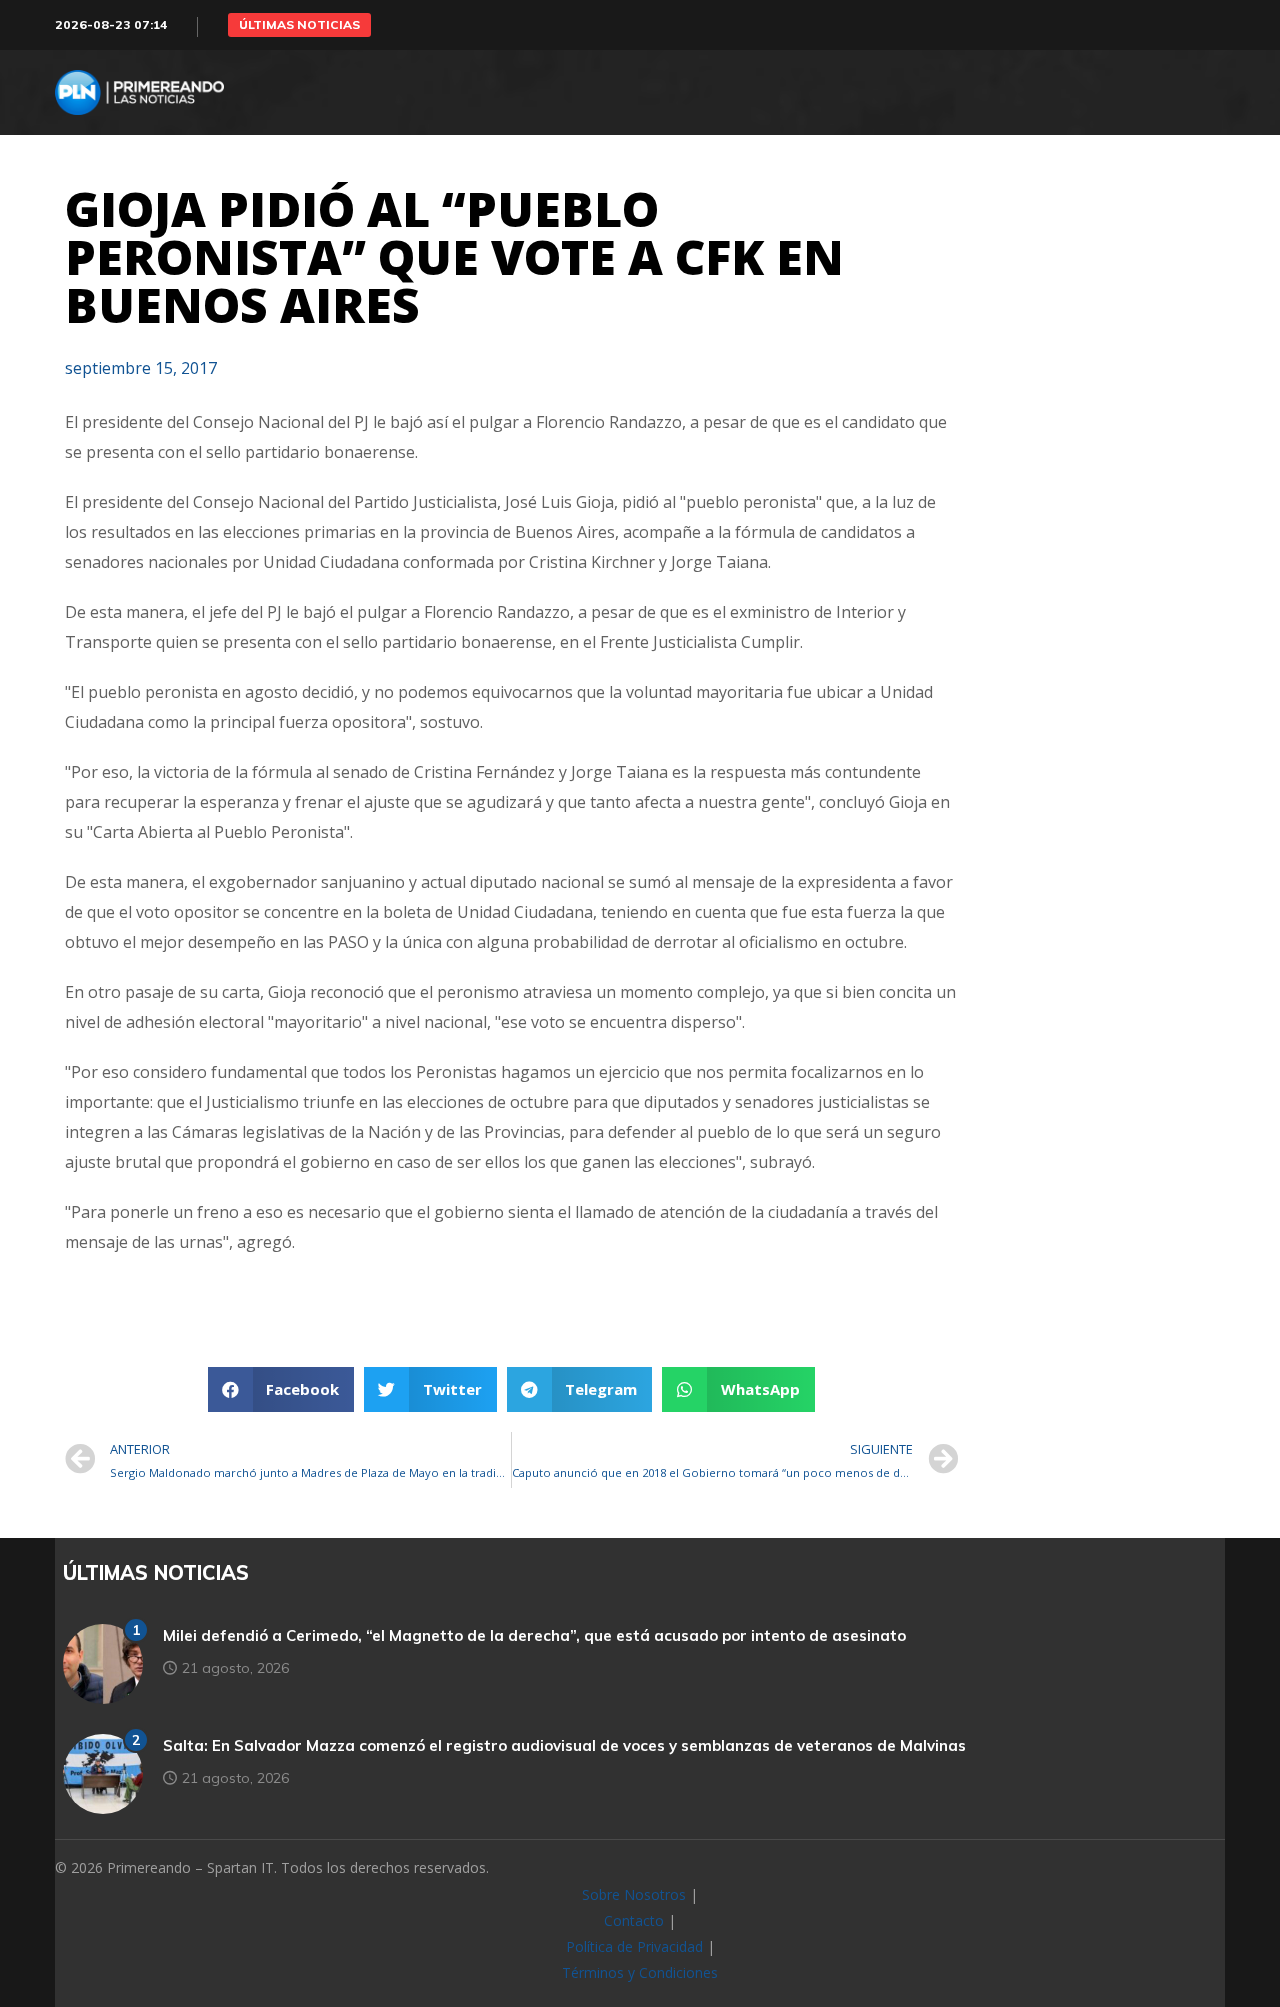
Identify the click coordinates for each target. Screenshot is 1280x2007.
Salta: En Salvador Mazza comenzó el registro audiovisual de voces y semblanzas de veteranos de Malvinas (564, 1745)
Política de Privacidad (634, 1946)
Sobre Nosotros (634, 1894)
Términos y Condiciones (640, 1972)
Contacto (634, 1920)
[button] (299, 25)
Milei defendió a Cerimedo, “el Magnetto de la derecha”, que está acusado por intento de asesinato (534, 1635)
